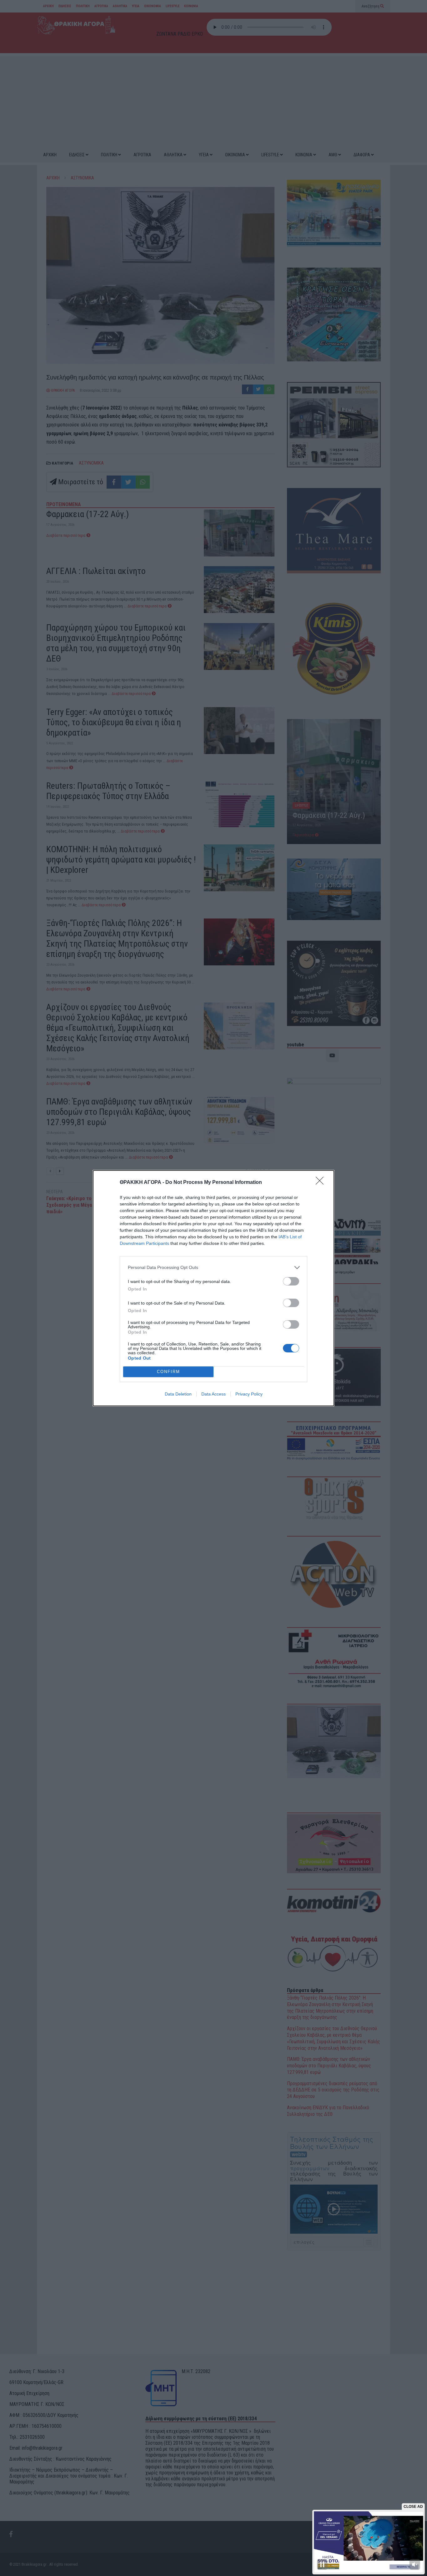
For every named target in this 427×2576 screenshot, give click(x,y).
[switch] (291, 1281)
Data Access (213, 1394)
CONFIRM (168, 1372)
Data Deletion (178, 1394)
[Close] (322, 1183)
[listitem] (213, 1268)
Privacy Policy (249, 1394)
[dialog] (213, 1288)
